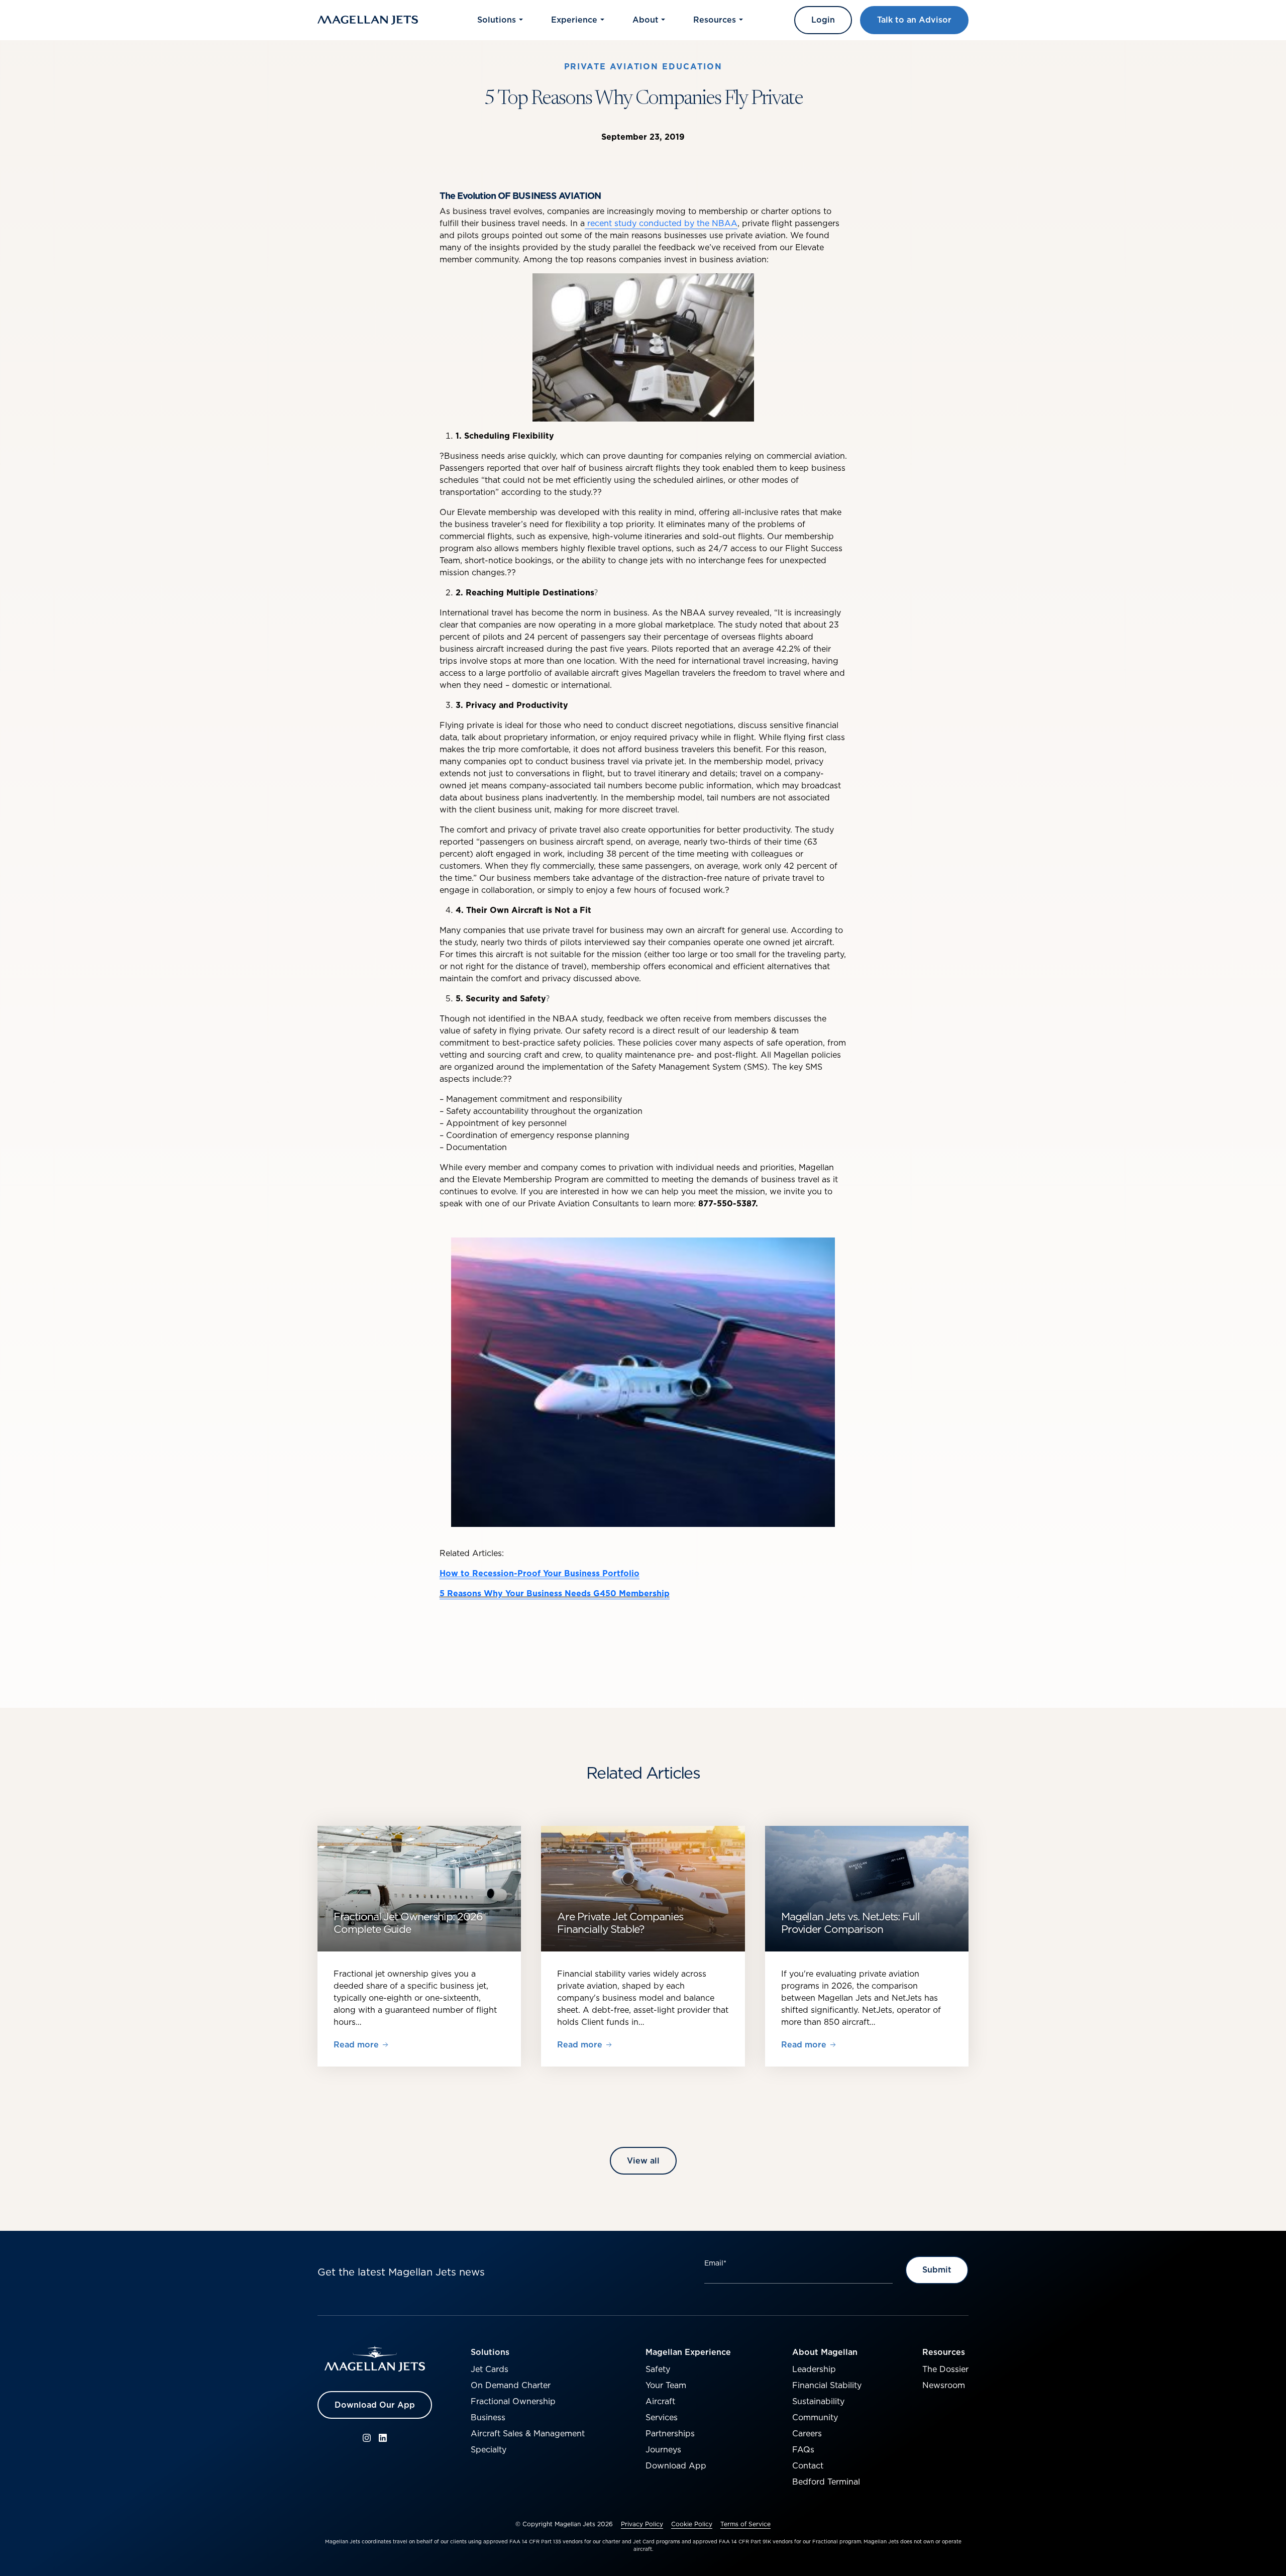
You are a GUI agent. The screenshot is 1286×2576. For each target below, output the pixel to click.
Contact (808, 2465)
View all (643, 2160)
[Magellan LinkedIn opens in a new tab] (383, 2438)
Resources (944, 2352)
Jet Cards (490, 2369)
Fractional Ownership (513, 2401)
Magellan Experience (688, 2352)
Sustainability (818, 2401)
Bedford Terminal (826, 2482)
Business (488, 2417)
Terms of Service (745, 2524)
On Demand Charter (511, 2385)
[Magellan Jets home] (375, 2359)
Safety (658, 2369)
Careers (807, 2433)
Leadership (814, 2369)
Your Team (666, 2385)
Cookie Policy (692, 2524)
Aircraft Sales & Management (528, 2433)
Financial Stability (827, 2385)
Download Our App (375, 2405)
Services (662, 2417)
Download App (676, 2465)
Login (823, 20)
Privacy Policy (642, 2524)
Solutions (490, 2352)
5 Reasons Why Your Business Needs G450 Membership (555, 1593)
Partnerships (670, 2433)
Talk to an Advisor (914, 20)
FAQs (803, 2449)
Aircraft (660, 2401)
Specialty (489, 2449)
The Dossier (945, 2369)
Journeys (663, 2449)
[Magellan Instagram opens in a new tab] (367, 2438)
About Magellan (825, 2352)
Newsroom (944, 2385)
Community (815, 2417)
